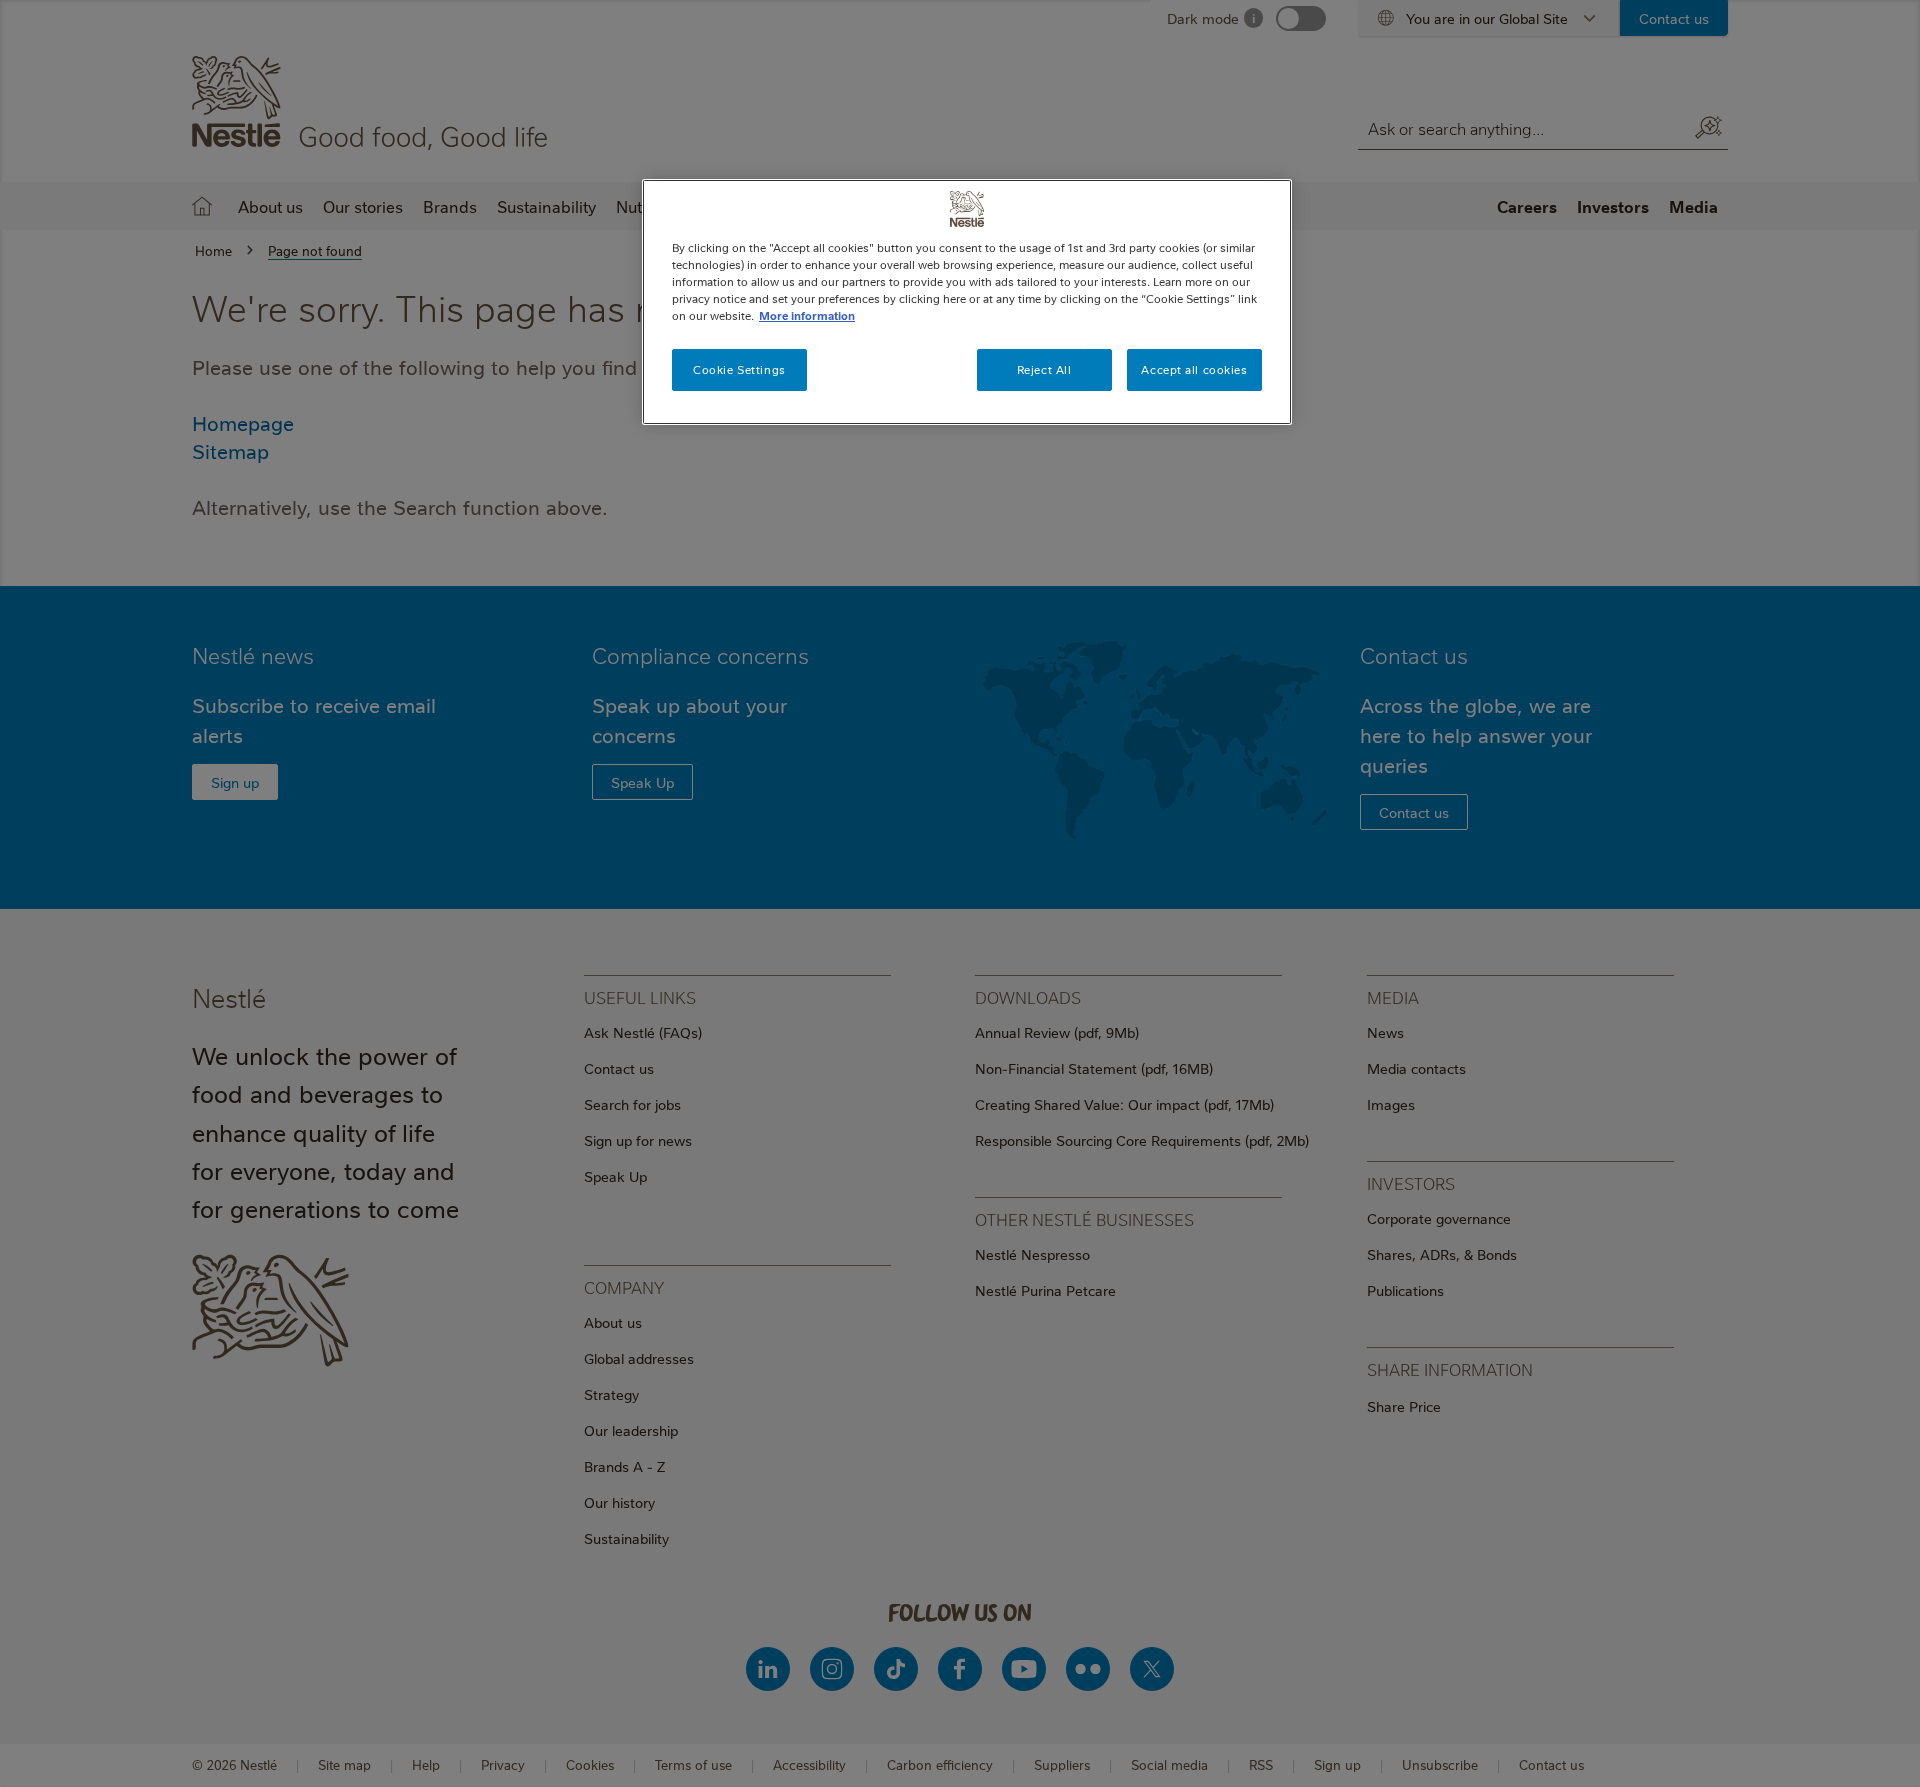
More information (807, 315)
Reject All (1044, 369)
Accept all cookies (1194, 369)
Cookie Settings (739, 369)
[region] (967, 302)
